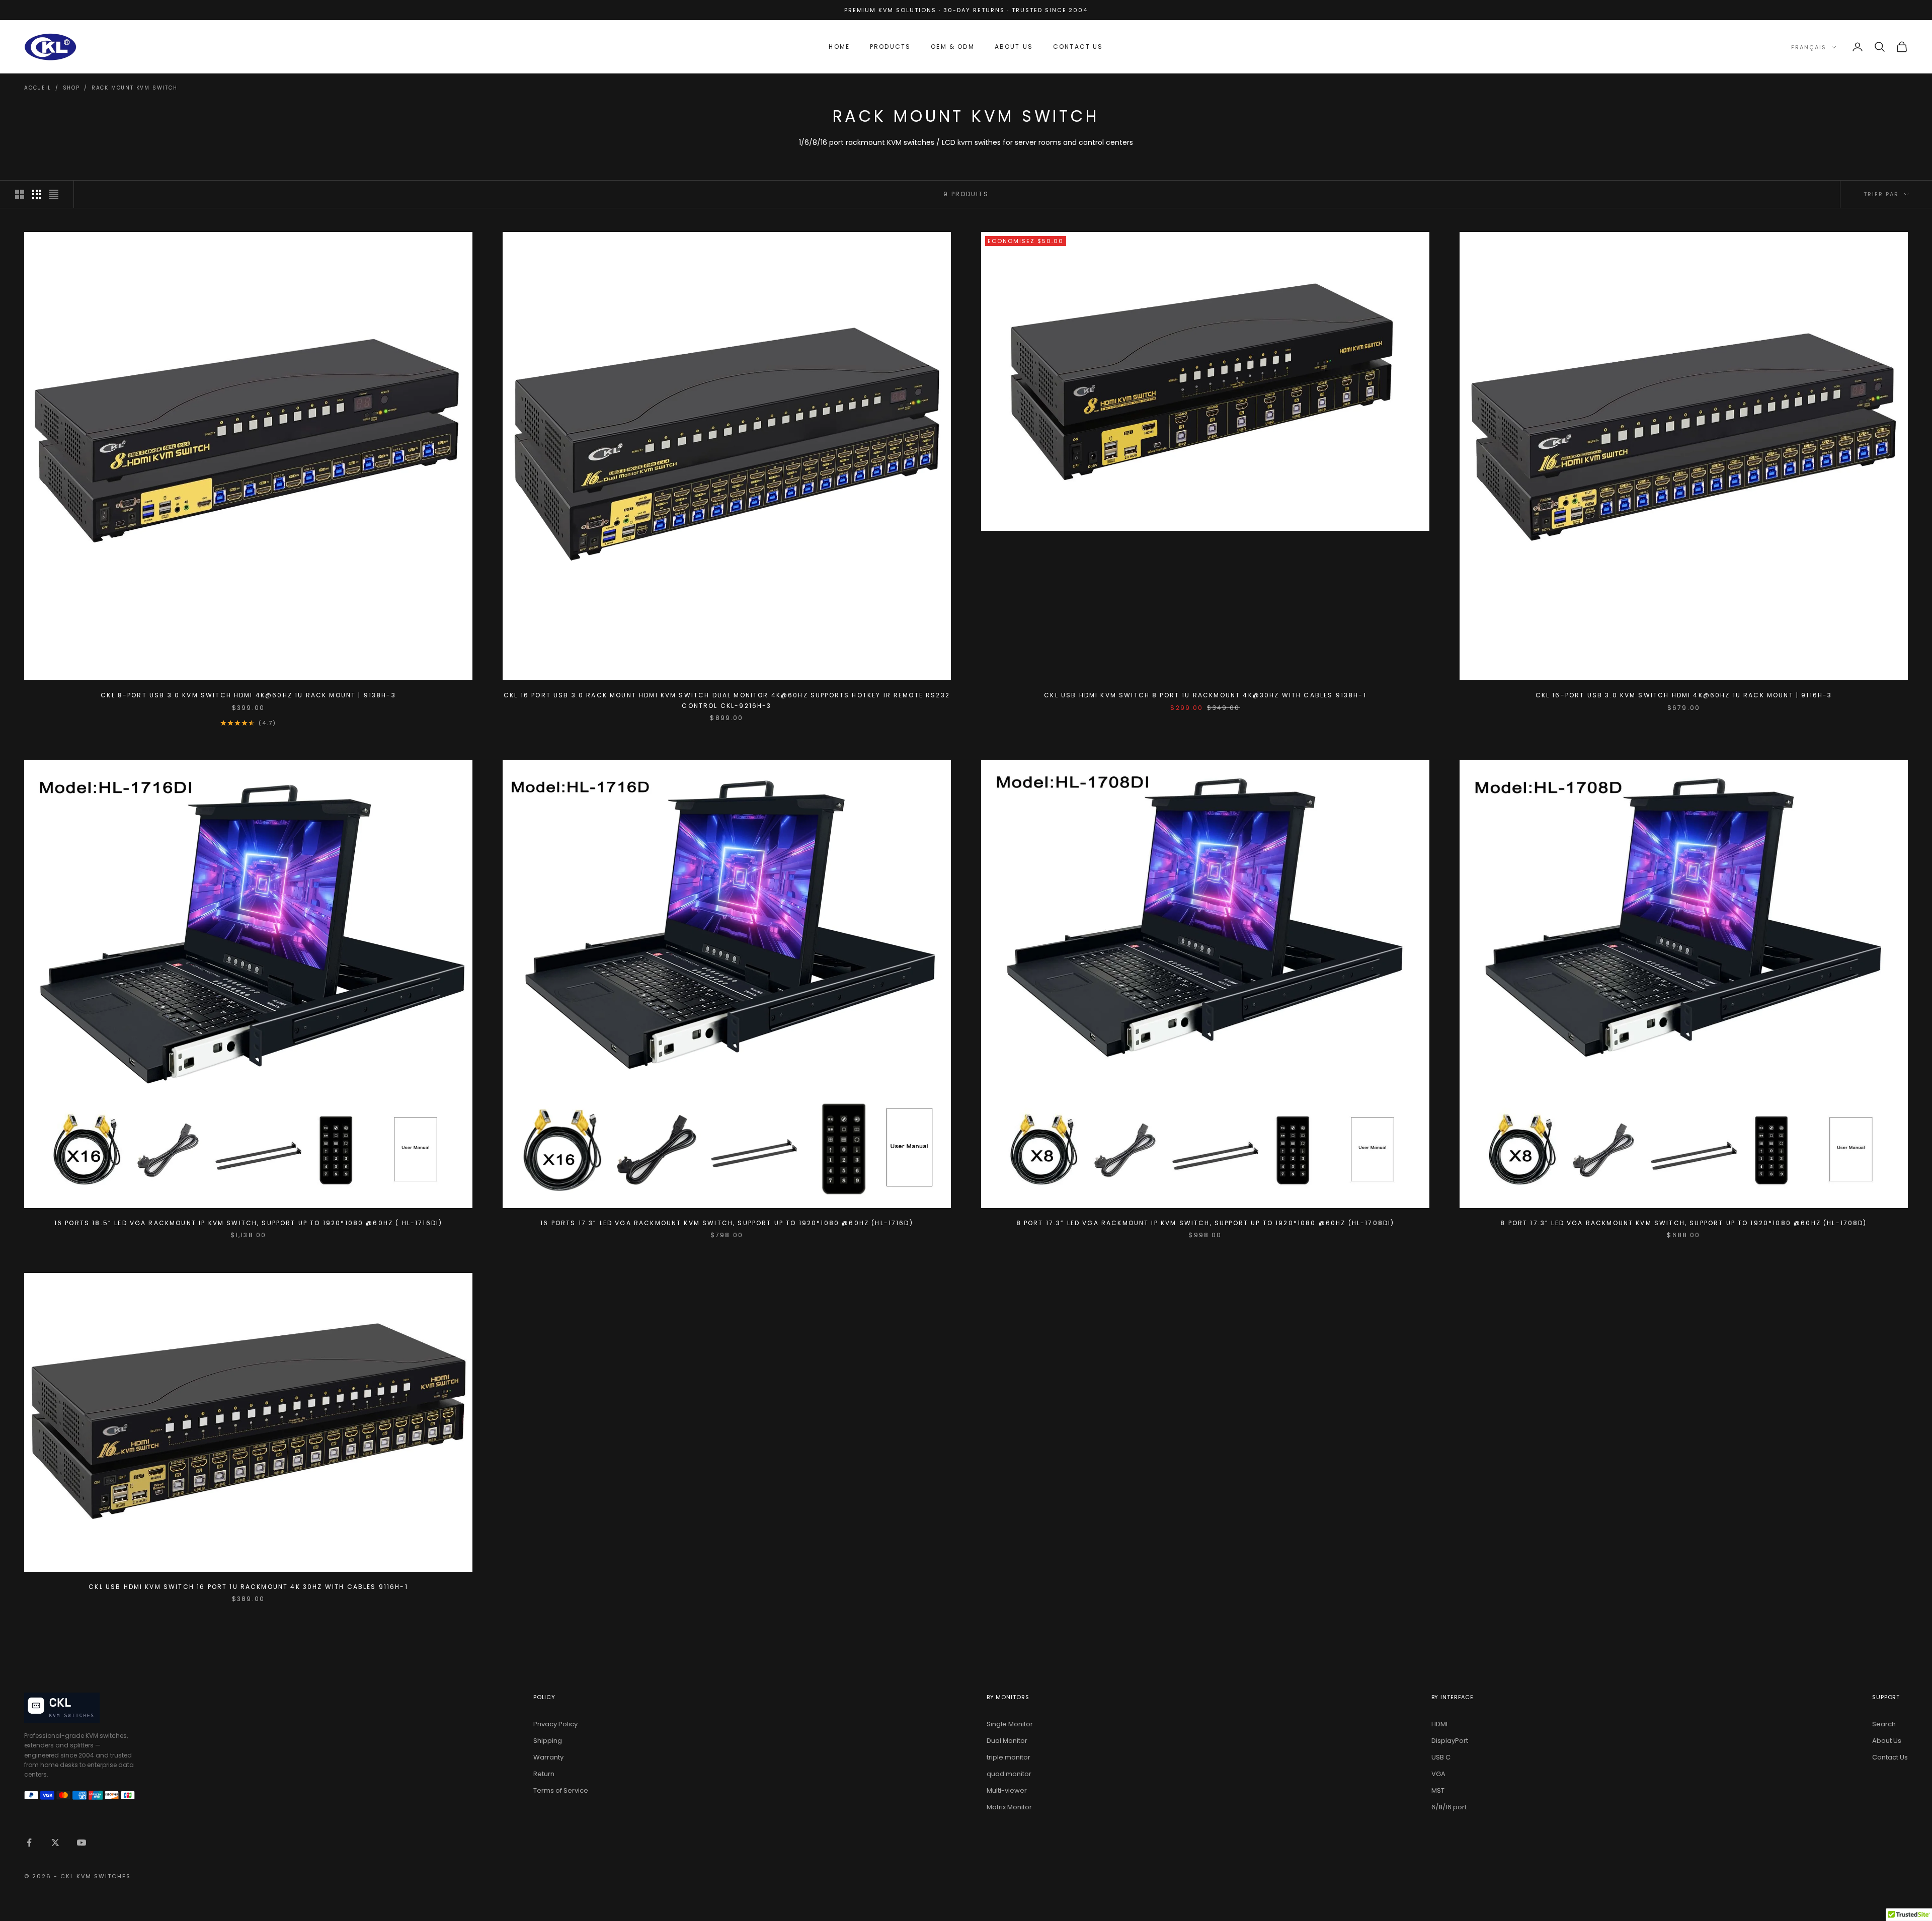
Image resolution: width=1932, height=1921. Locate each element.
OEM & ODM (952, 47)
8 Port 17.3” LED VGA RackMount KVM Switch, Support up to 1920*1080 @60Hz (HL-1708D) (1683, 1223)
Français (1809, 47)
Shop (71, 88)
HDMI (1439, 1724)
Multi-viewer (1007, 1790)
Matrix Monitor (1009, 1807)
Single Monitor (1010, 1724)
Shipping (548, 1741)
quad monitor (1009, 1774)
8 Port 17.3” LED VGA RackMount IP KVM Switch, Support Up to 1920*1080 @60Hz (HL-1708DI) (1205, 1223)
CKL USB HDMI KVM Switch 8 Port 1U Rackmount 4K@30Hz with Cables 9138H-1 (1205, 695)
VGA (1438, 1774)
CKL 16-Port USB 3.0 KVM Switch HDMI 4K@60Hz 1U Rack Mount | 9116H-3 (1684, 695)
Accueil (38, 88)
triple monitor (1009, 1757)
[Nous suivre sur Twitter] (55, 1843)
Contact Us (1078, 47)
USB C (1441, 1757)
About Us (1014, 47)
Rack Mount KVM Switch (135, 88)
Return (544, 1774)
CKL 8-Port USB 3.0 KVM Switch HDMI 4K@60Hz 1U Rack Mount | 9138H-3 (248, 695)
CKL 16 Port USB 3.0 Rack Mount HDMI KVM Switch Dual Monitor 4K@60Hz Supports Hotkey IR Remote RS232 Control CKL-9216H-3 (727, 700)
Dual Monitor (1007, 1741)
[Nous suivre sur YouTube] (82, 1843)
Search (1884, 1724)
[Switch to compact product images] (54, 194)
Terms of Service (561, 1790)
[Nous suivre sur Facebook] (29, 1843)
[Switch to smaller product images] (37, 194)
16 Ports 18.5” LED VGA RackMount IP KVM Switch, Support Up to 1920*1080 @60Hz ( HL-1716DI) (248, 1223)
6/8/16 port (1449, 1807)
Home (839, 47)
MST (1438, 1790)
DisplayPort (1450, 1741)
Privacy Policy (555, 1724)
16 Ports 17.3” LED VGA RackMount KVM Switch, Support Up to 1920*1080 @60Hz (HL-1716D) (727, 1223)
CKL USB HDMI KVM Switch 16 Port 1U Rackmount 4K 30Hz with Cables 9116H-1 (248, 1587)
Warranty (548, 1757)
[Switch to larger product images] (20, 194)
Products (890, 47)
